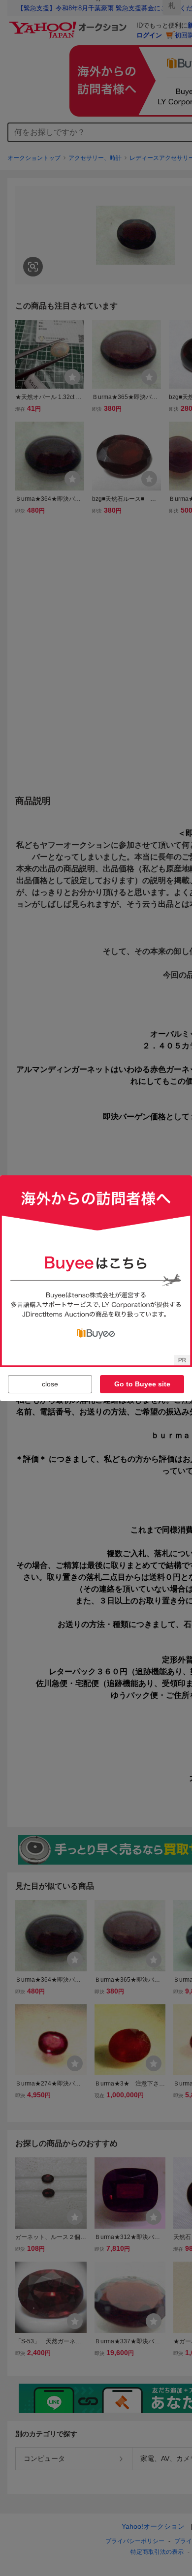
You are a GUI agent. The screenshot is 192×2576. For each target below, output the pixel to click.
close (50, 1384)
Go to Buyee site (142, 1384)
